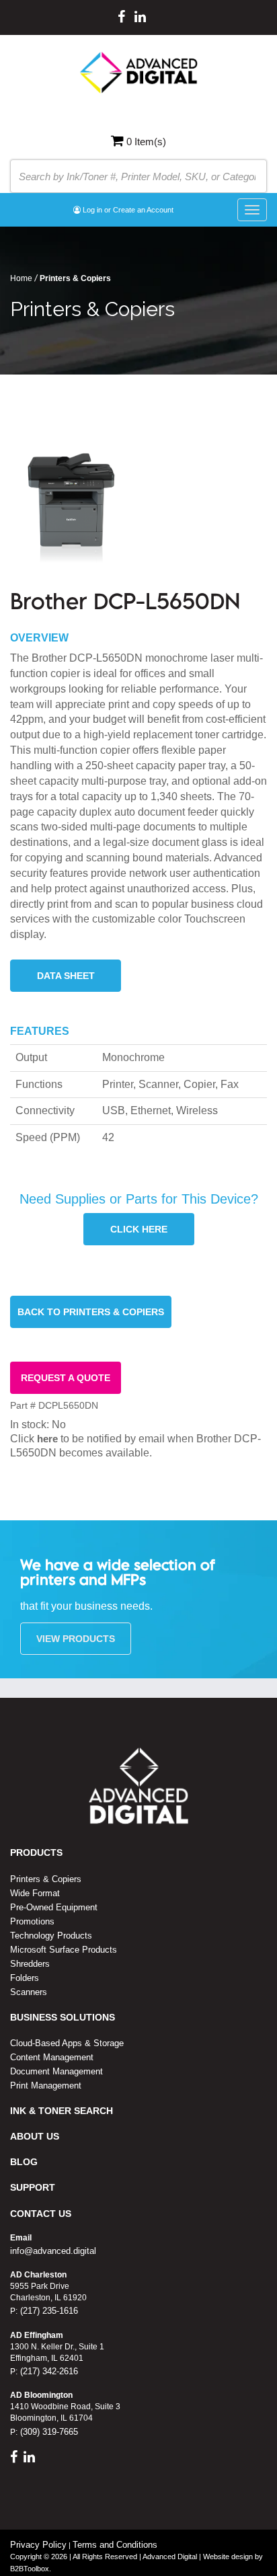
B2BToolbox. (31, 2569)
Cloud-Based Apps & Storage (67, 2043)
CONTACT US (41, 2214)
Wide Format (35, 1893)
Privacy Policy (38, 2545)
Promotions (32, 1921)
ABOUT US (35, 2136)
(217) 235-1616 (48, 2311)
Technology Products (51, 1936)
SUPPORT (33, 2187)
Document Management (56, 2071)
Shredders (30, 1964)
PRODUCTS (36, 1852)
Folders (25, 1978)
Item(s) (146, 142)
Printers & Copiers (46, 1879)
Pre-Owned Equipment (54, 1907)
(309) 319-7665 (48, 2432)
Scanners (29, 1992)
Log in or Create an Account (127, 210)
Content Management (52, 2057)
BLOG (24, 2162)
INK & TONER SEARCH (62, 2111)
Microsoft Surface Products (64, 1950)
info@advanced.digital (53, 2251)
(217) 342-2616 (48, 2371)
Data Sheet (66, 976)
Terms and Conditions (115, 2545)
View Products (76, 1639)
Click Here (139, 1229)
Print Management (46, 2085)
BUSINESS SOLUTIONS (63, 2017)
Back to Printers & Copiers (91, 1312)
